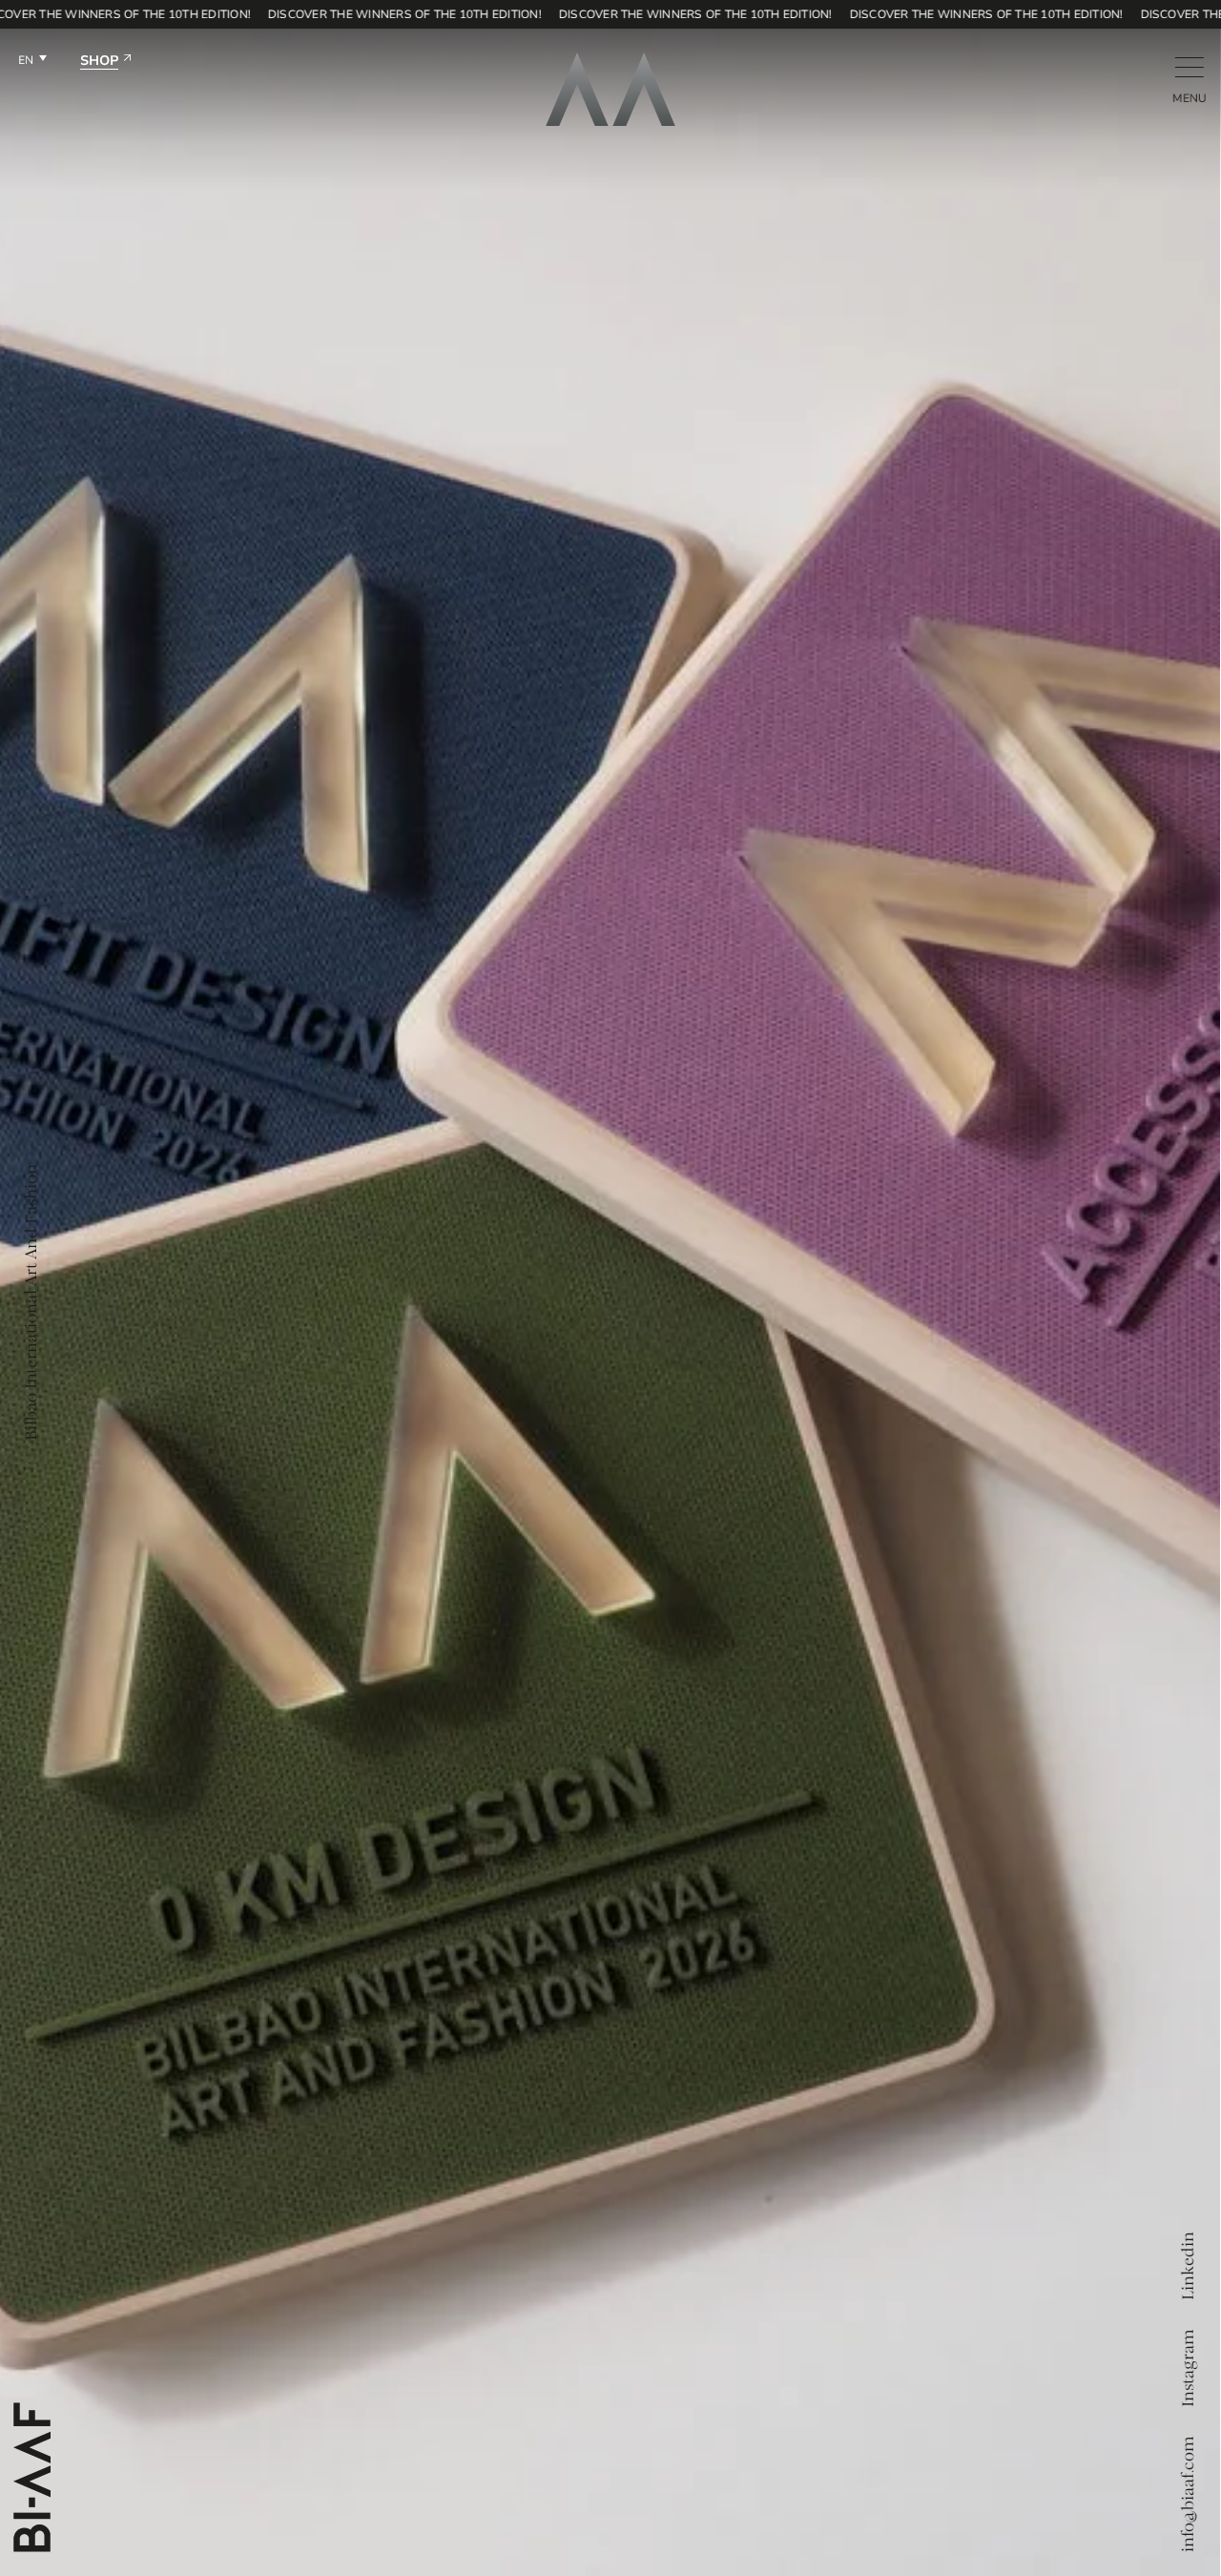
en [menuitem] (26, 60)
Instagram (1189, 2368)
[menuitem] (32, 62)
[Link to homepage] (610, 89)
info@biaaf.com (1189, 2494)
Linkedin (1189, 2266)
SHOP (99, 62)
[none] (32, 62)
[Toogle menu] (1189, 67)
